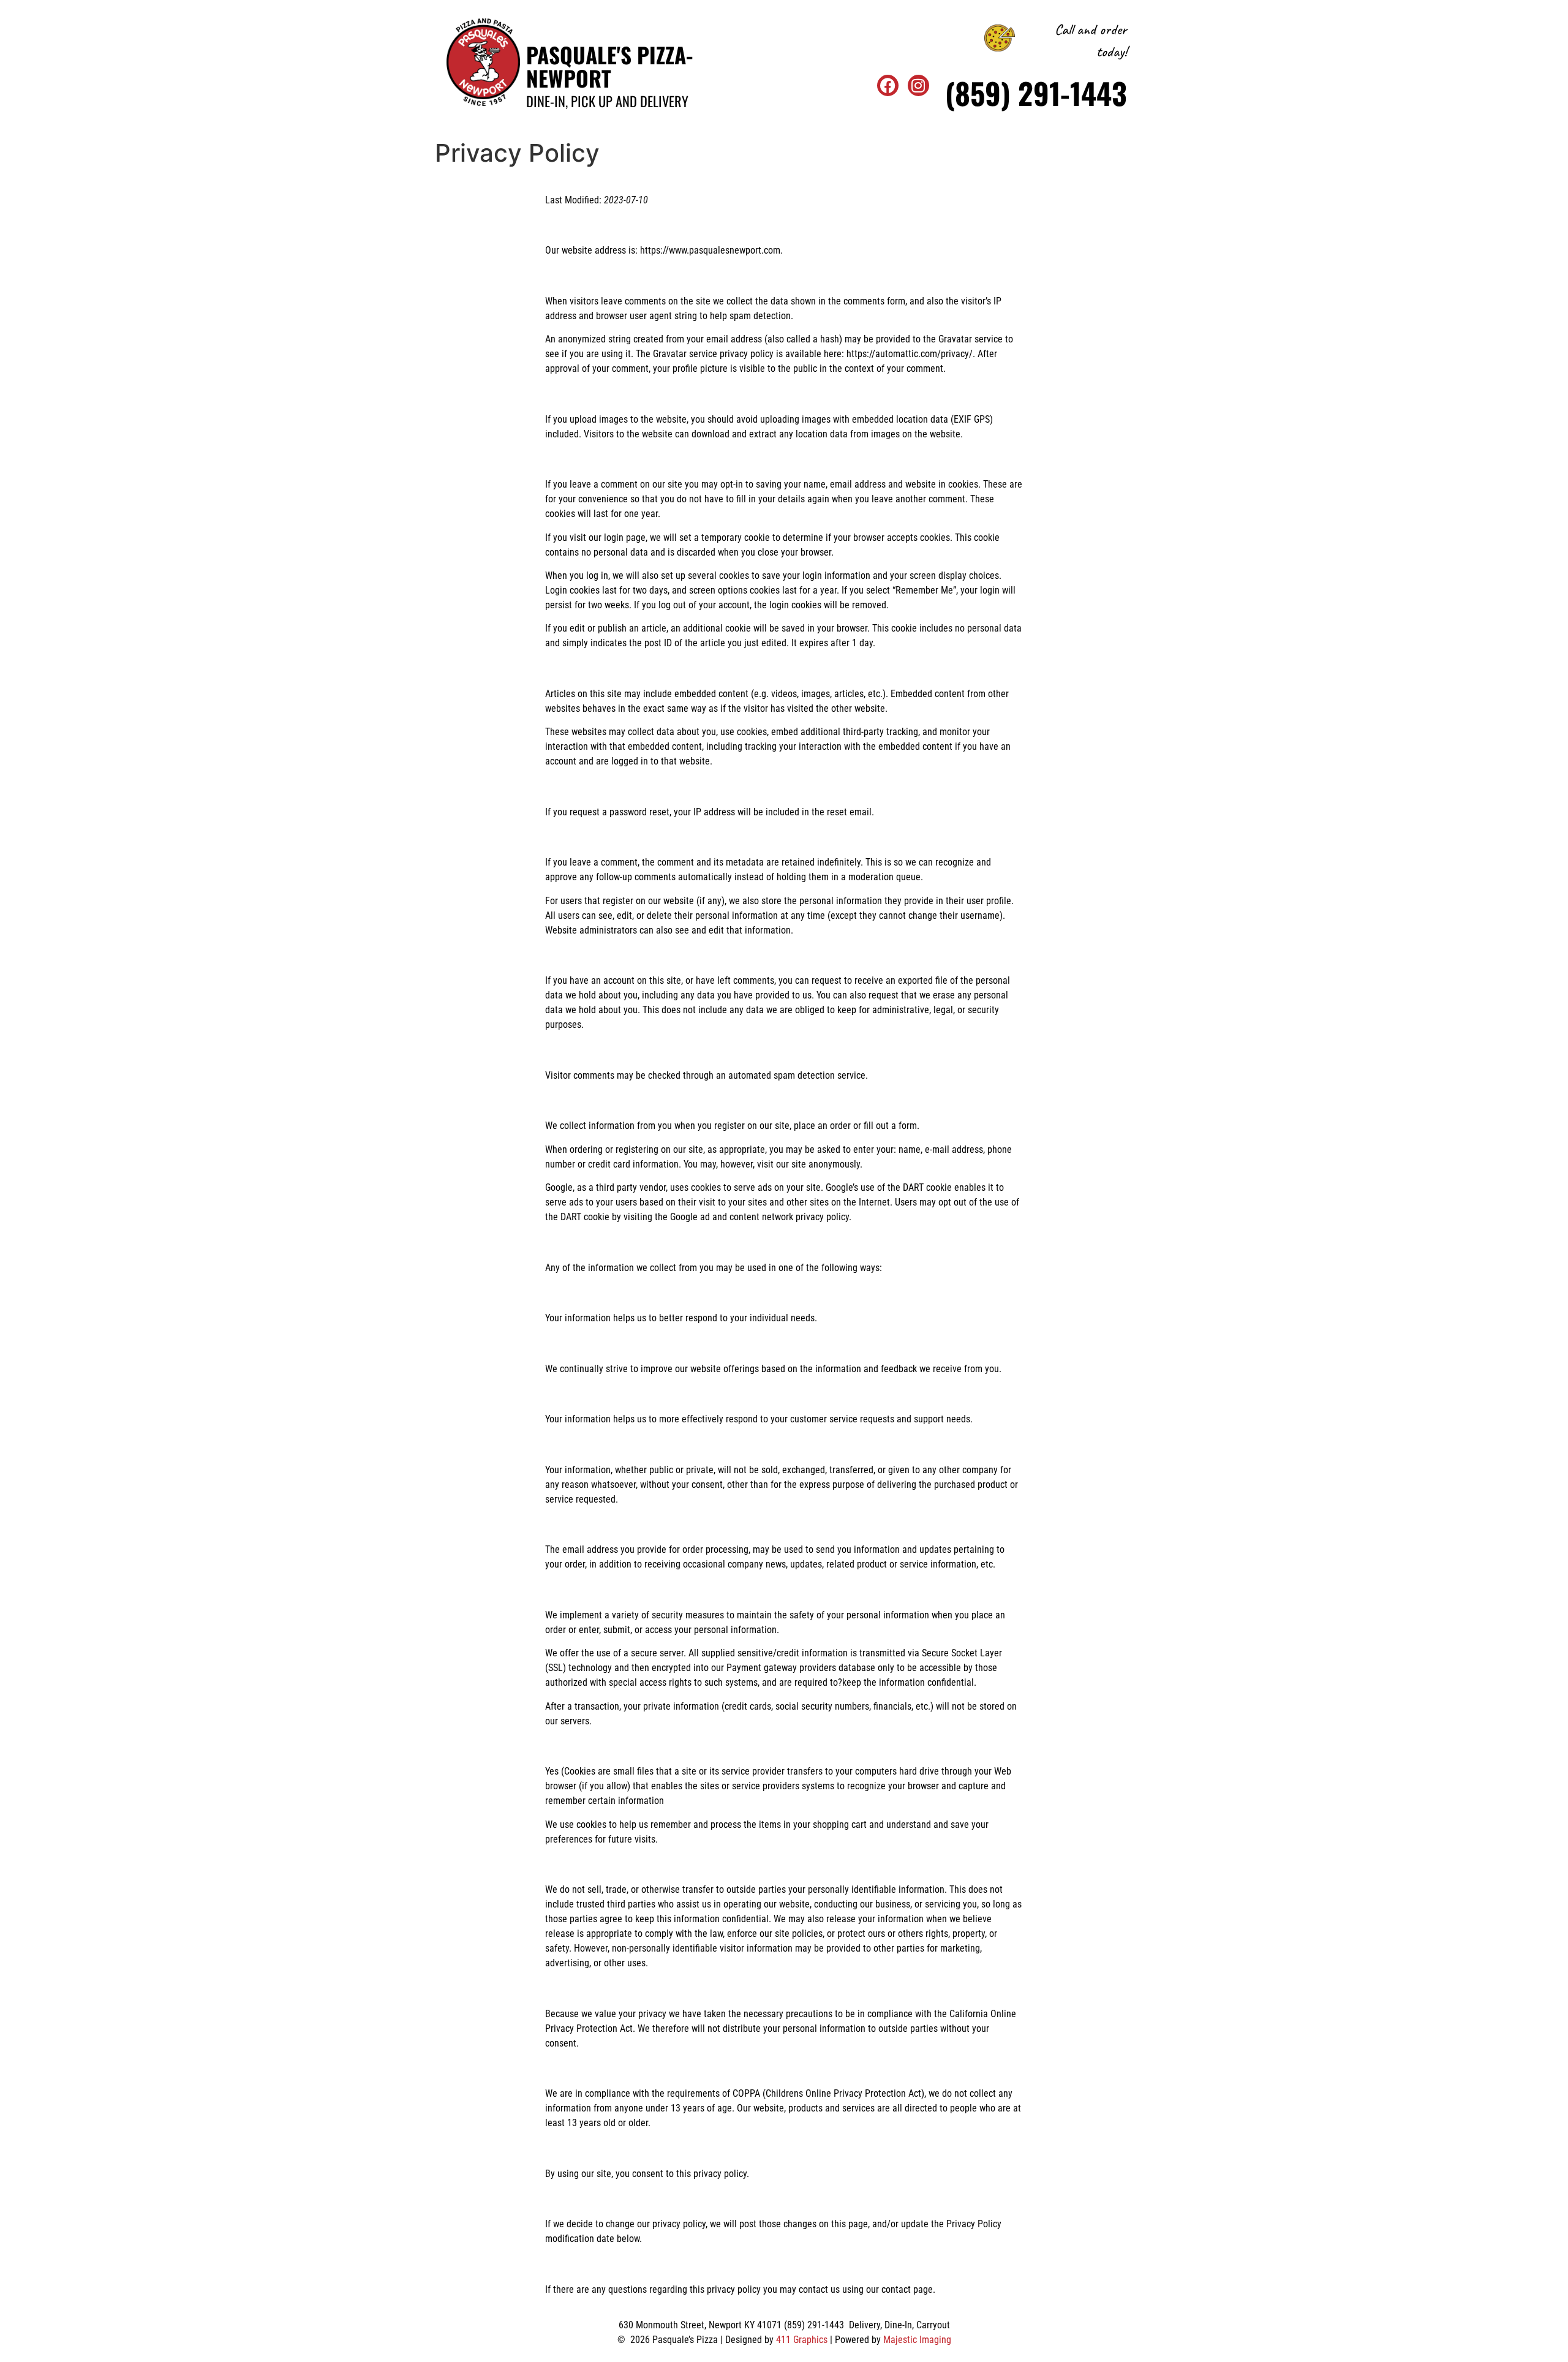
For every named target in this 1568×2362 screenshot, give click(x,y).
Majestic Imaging (917, 2340)
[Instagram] (918, 85)
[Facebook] (888, 85)
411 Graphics (802, 2340)
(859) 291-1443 (1036, 93)
